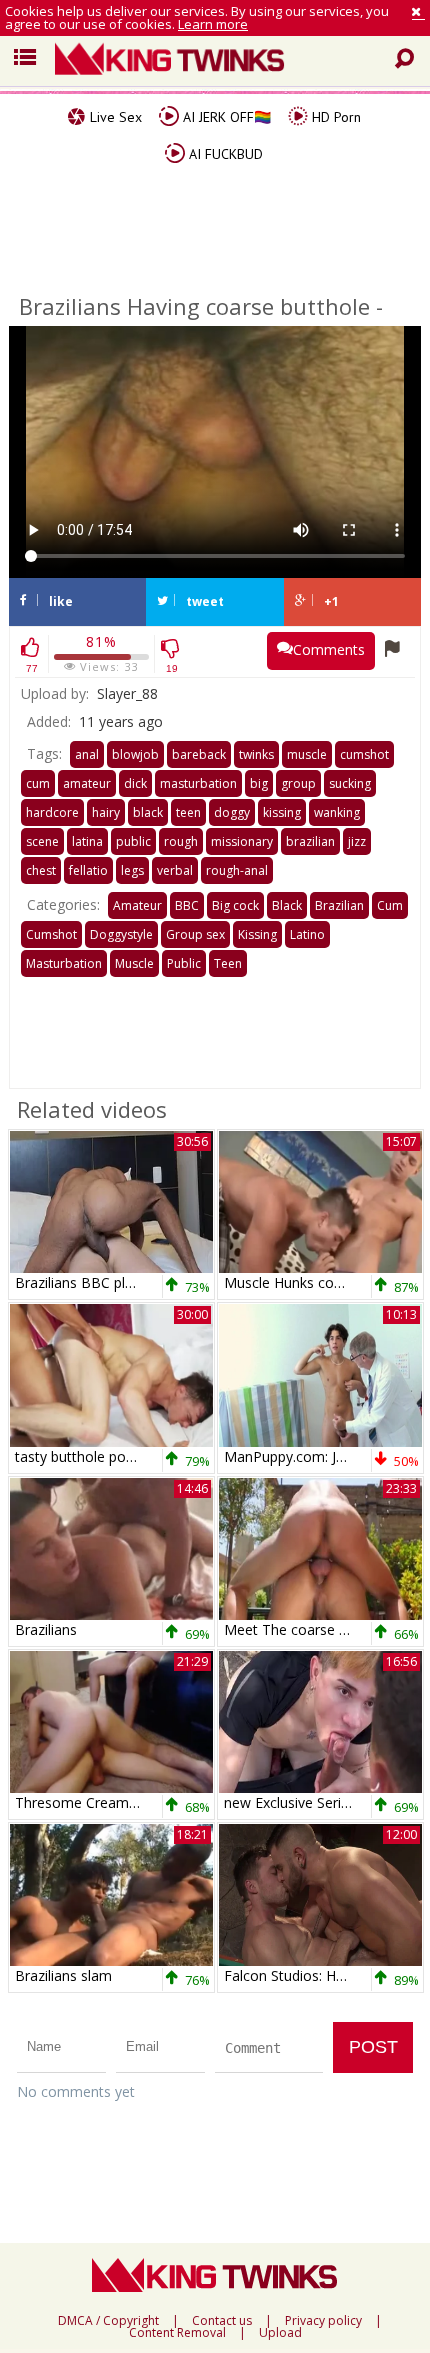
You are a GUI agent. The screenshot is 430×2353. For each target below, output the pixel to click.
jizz (357, 841)
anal (87, 754)
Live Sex (114, 117)
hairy (106, 812)
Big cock (235, 905)
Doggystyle (121, 934)
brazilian (310, 841)
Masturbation (64, 963)
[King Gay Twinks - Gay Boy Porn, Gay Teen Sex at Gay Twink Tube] (230, 61)
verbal (175, 870)
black (148, 812)
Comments (329, 649)
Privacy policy (323, 2321)
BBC (187, 905)
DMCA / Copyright (108, 2321)
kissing (282, 812)
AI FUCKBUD (224, 154)
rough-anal (237, 870)
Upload (280, 2333)
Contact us (222, 2321)
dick (135, 783)
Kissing (257, 934)
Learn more (213, 24)
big (259, 783)
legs (132, 870)
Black (287, 905)
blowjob (135, 754)
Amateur (137, 905)
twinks (256, 754)
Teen (228, 963)
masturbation (198, 783)
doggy (232, 812)
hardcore (52, 812)
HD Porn (334, 117)
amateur (87, 783)
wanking (337, 812)
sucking (350, 783)
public (133, 841)
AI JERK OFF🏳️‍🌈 (225, 117)
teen (188, 812)
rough (181, 841)
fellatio (88, 870)
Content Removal (177, 2333)
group (298, 783)
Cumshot (51, 934)
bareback (199, 754)
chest (41, 870)
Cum (390, 905)
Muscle (134, 963)
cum (38, 783)
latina (87, 841)
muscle (307, 754)
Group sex (195, 934)
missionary (242, 841)
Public (184, 963)
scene (42, 841)
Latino (307, 934)
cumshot (364, 754)
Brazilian (339, 905)
